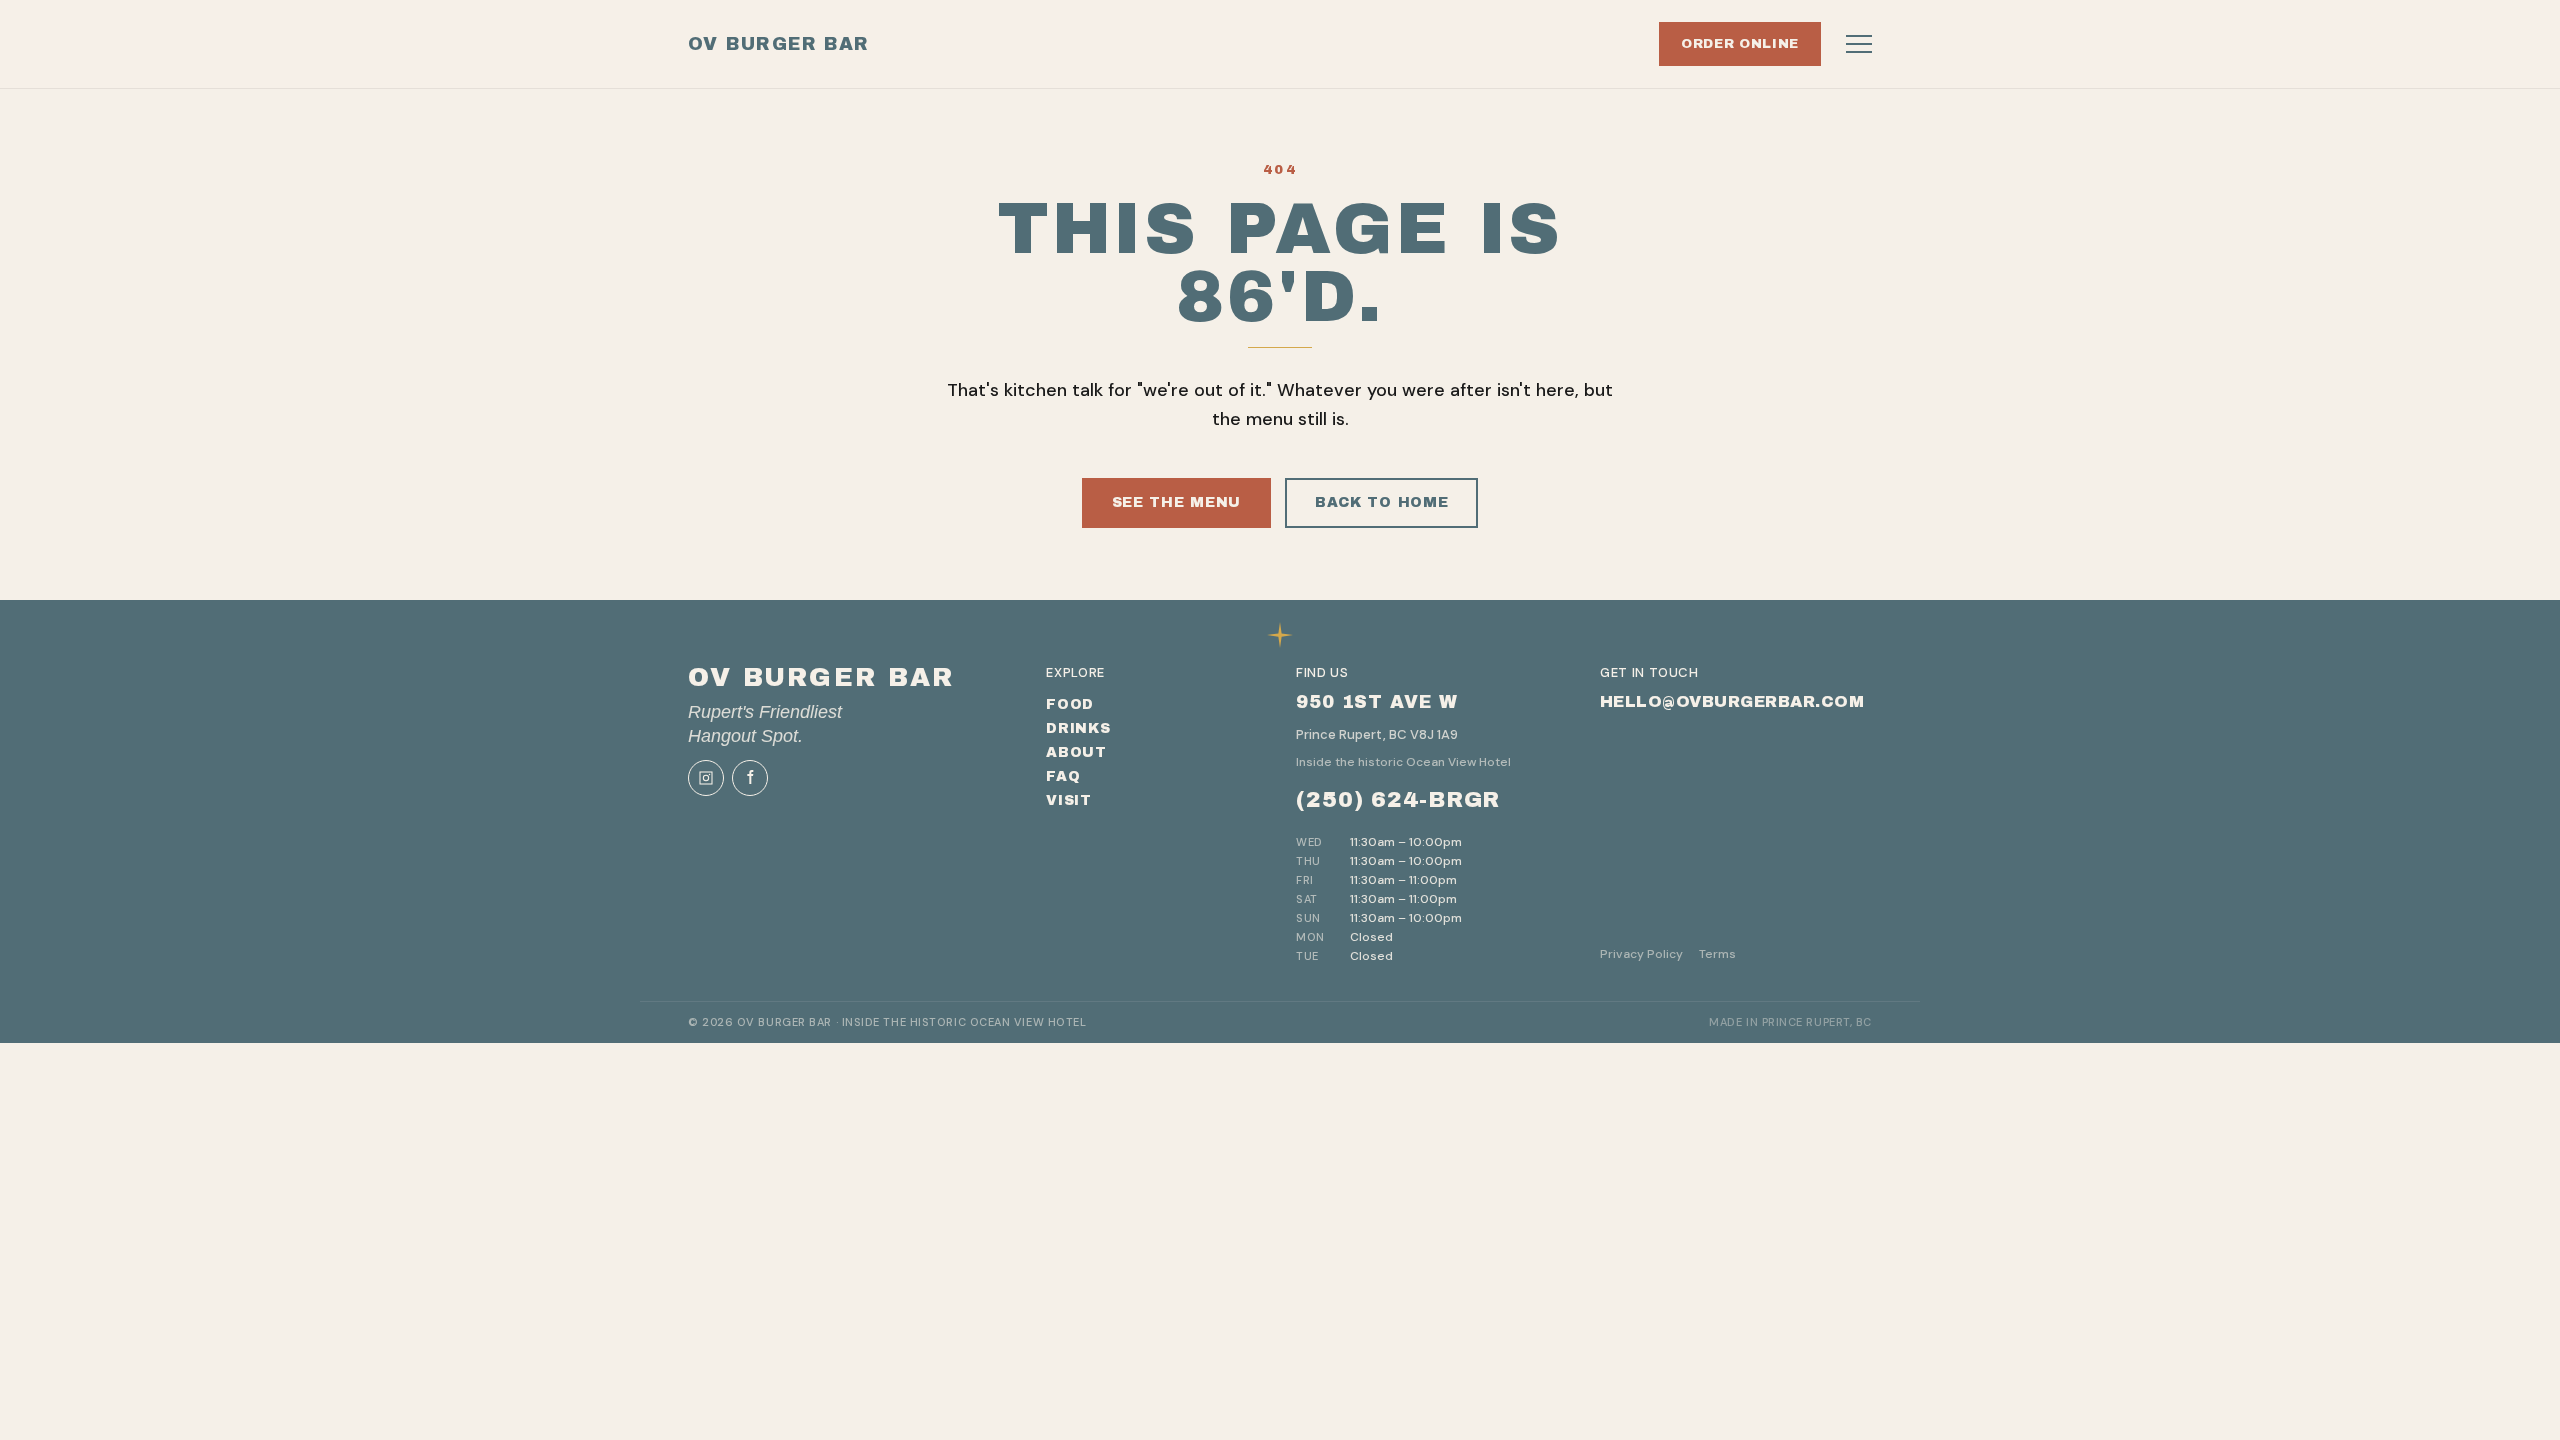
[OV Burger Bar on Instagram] (706, 778)
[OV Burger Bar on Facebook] (750, 778)
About (1076, 752)
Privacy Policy (1641, 954)
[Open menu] (1859, 44)
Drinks (1078, 728)
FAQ (1063, 776)
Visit (1069, 800)
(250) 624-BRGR (1398, 800)
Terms (1717, 954)
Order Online (1740, 44)
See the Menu (1176, 502)
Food (1070, 704)
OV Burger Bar (779, 44)
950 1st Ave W (1377, 702)
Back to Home (1381, 502)
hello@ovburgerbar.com (1732, 701)
